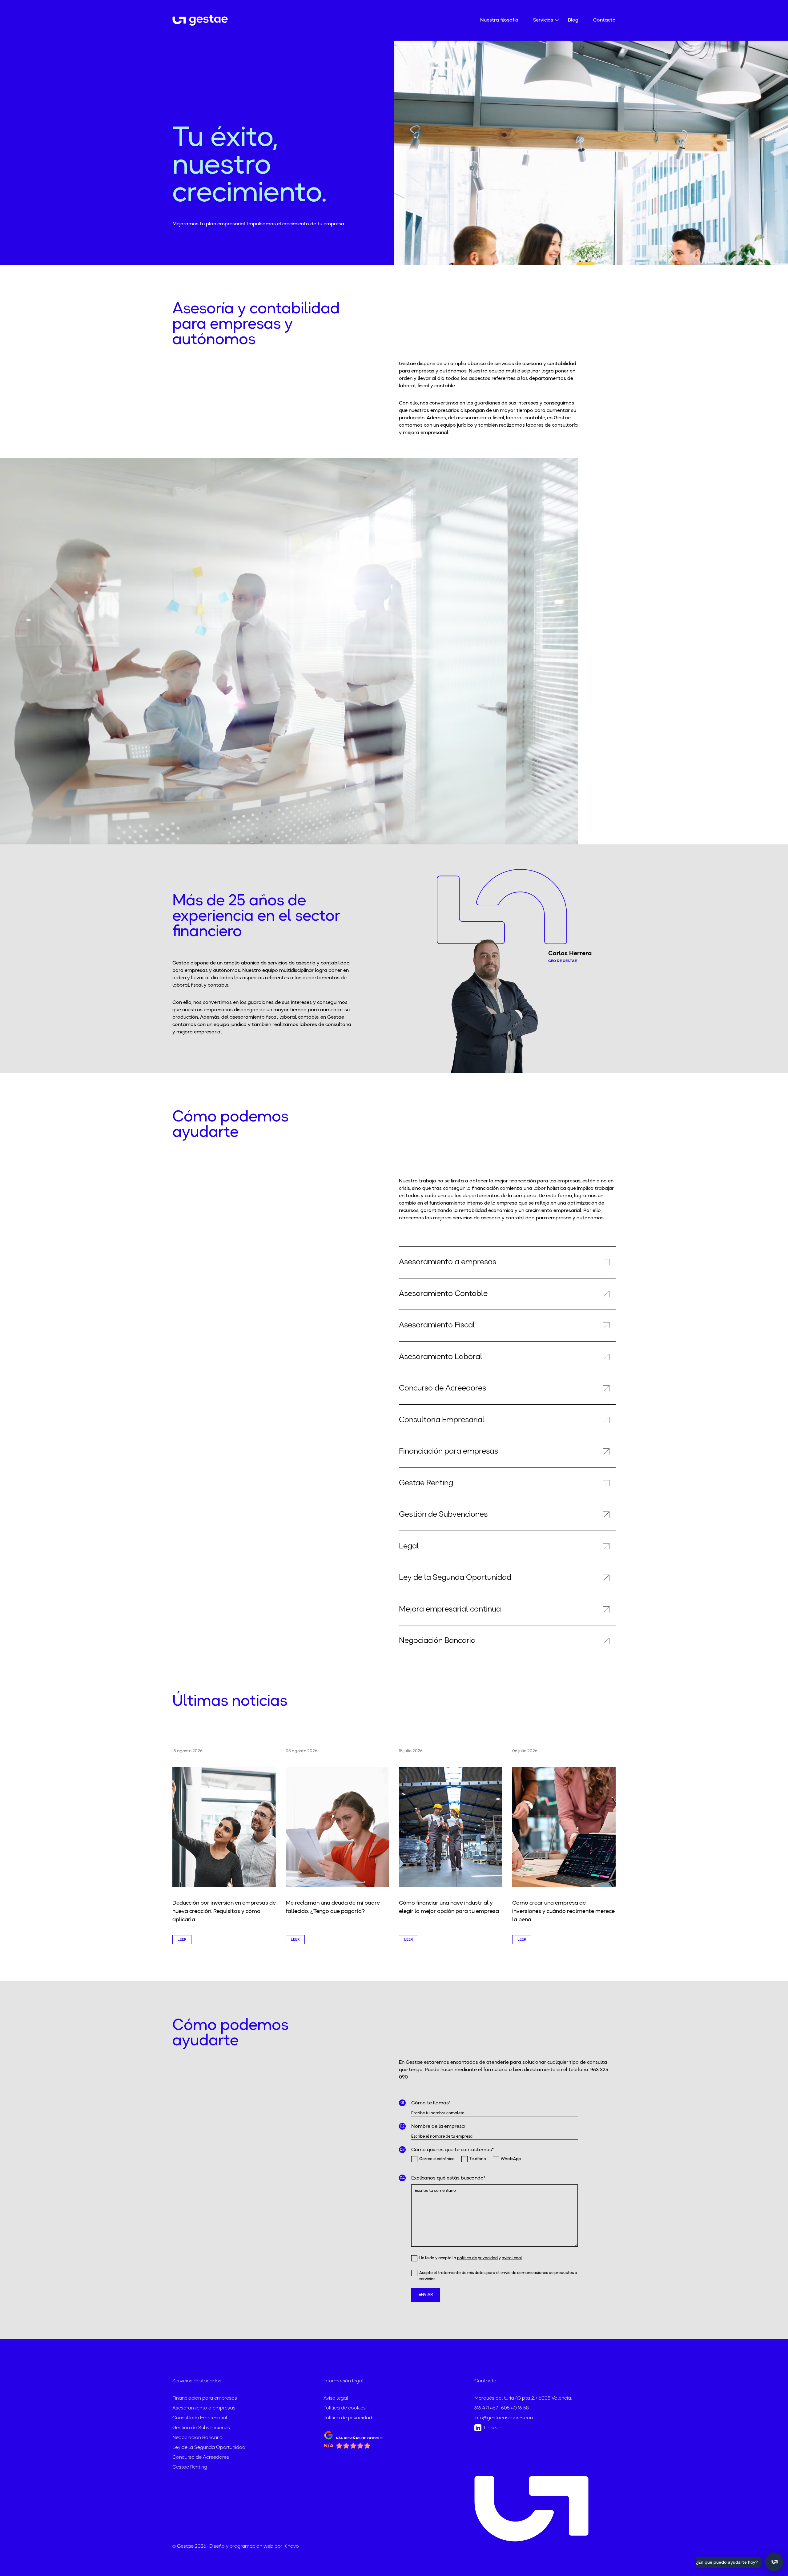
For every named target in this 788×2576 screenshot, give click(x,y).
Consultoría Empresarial (200, 2418)
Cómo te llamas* (431, 2103)
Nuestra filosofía (499, 20)
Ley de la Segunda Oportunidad (209, 2448)
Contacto (604, 20)
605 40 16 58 (515, 2408)
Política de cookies (345, 2408)
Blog (573, 20)
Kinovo (291, 2546)
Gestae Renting (190, 2467)
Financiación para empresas (205, 2398)
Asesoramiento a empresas (204, 2408)
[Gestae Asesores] (205, 20)
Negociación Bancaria (197, 2438)
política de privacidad (477, 2258)
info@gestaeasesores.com (505, 2418)
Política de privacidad (348, 2418)
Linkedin (493, 2428)
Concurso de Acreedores (201, 2457)
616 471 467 (486, 2408)
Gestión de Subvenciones (201, 2428)
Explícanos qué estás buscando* (448, 2178)
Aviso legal (336, 2398)
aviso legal (512, 2258)
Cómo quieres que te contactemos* (452, 2150)
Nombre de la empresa (438, 2127)
